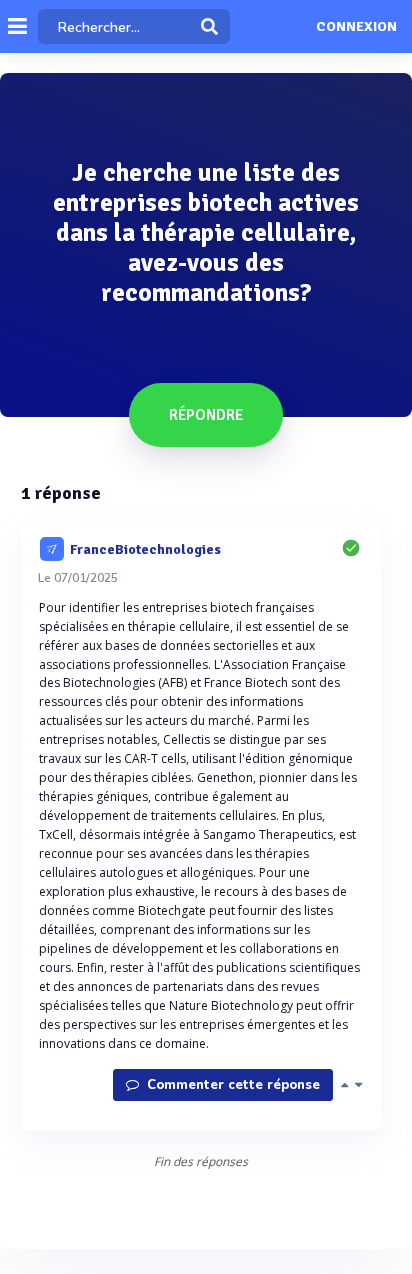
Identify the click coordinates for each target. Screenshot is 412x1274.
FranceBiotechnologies (145, 548)
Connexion (356, 27)
